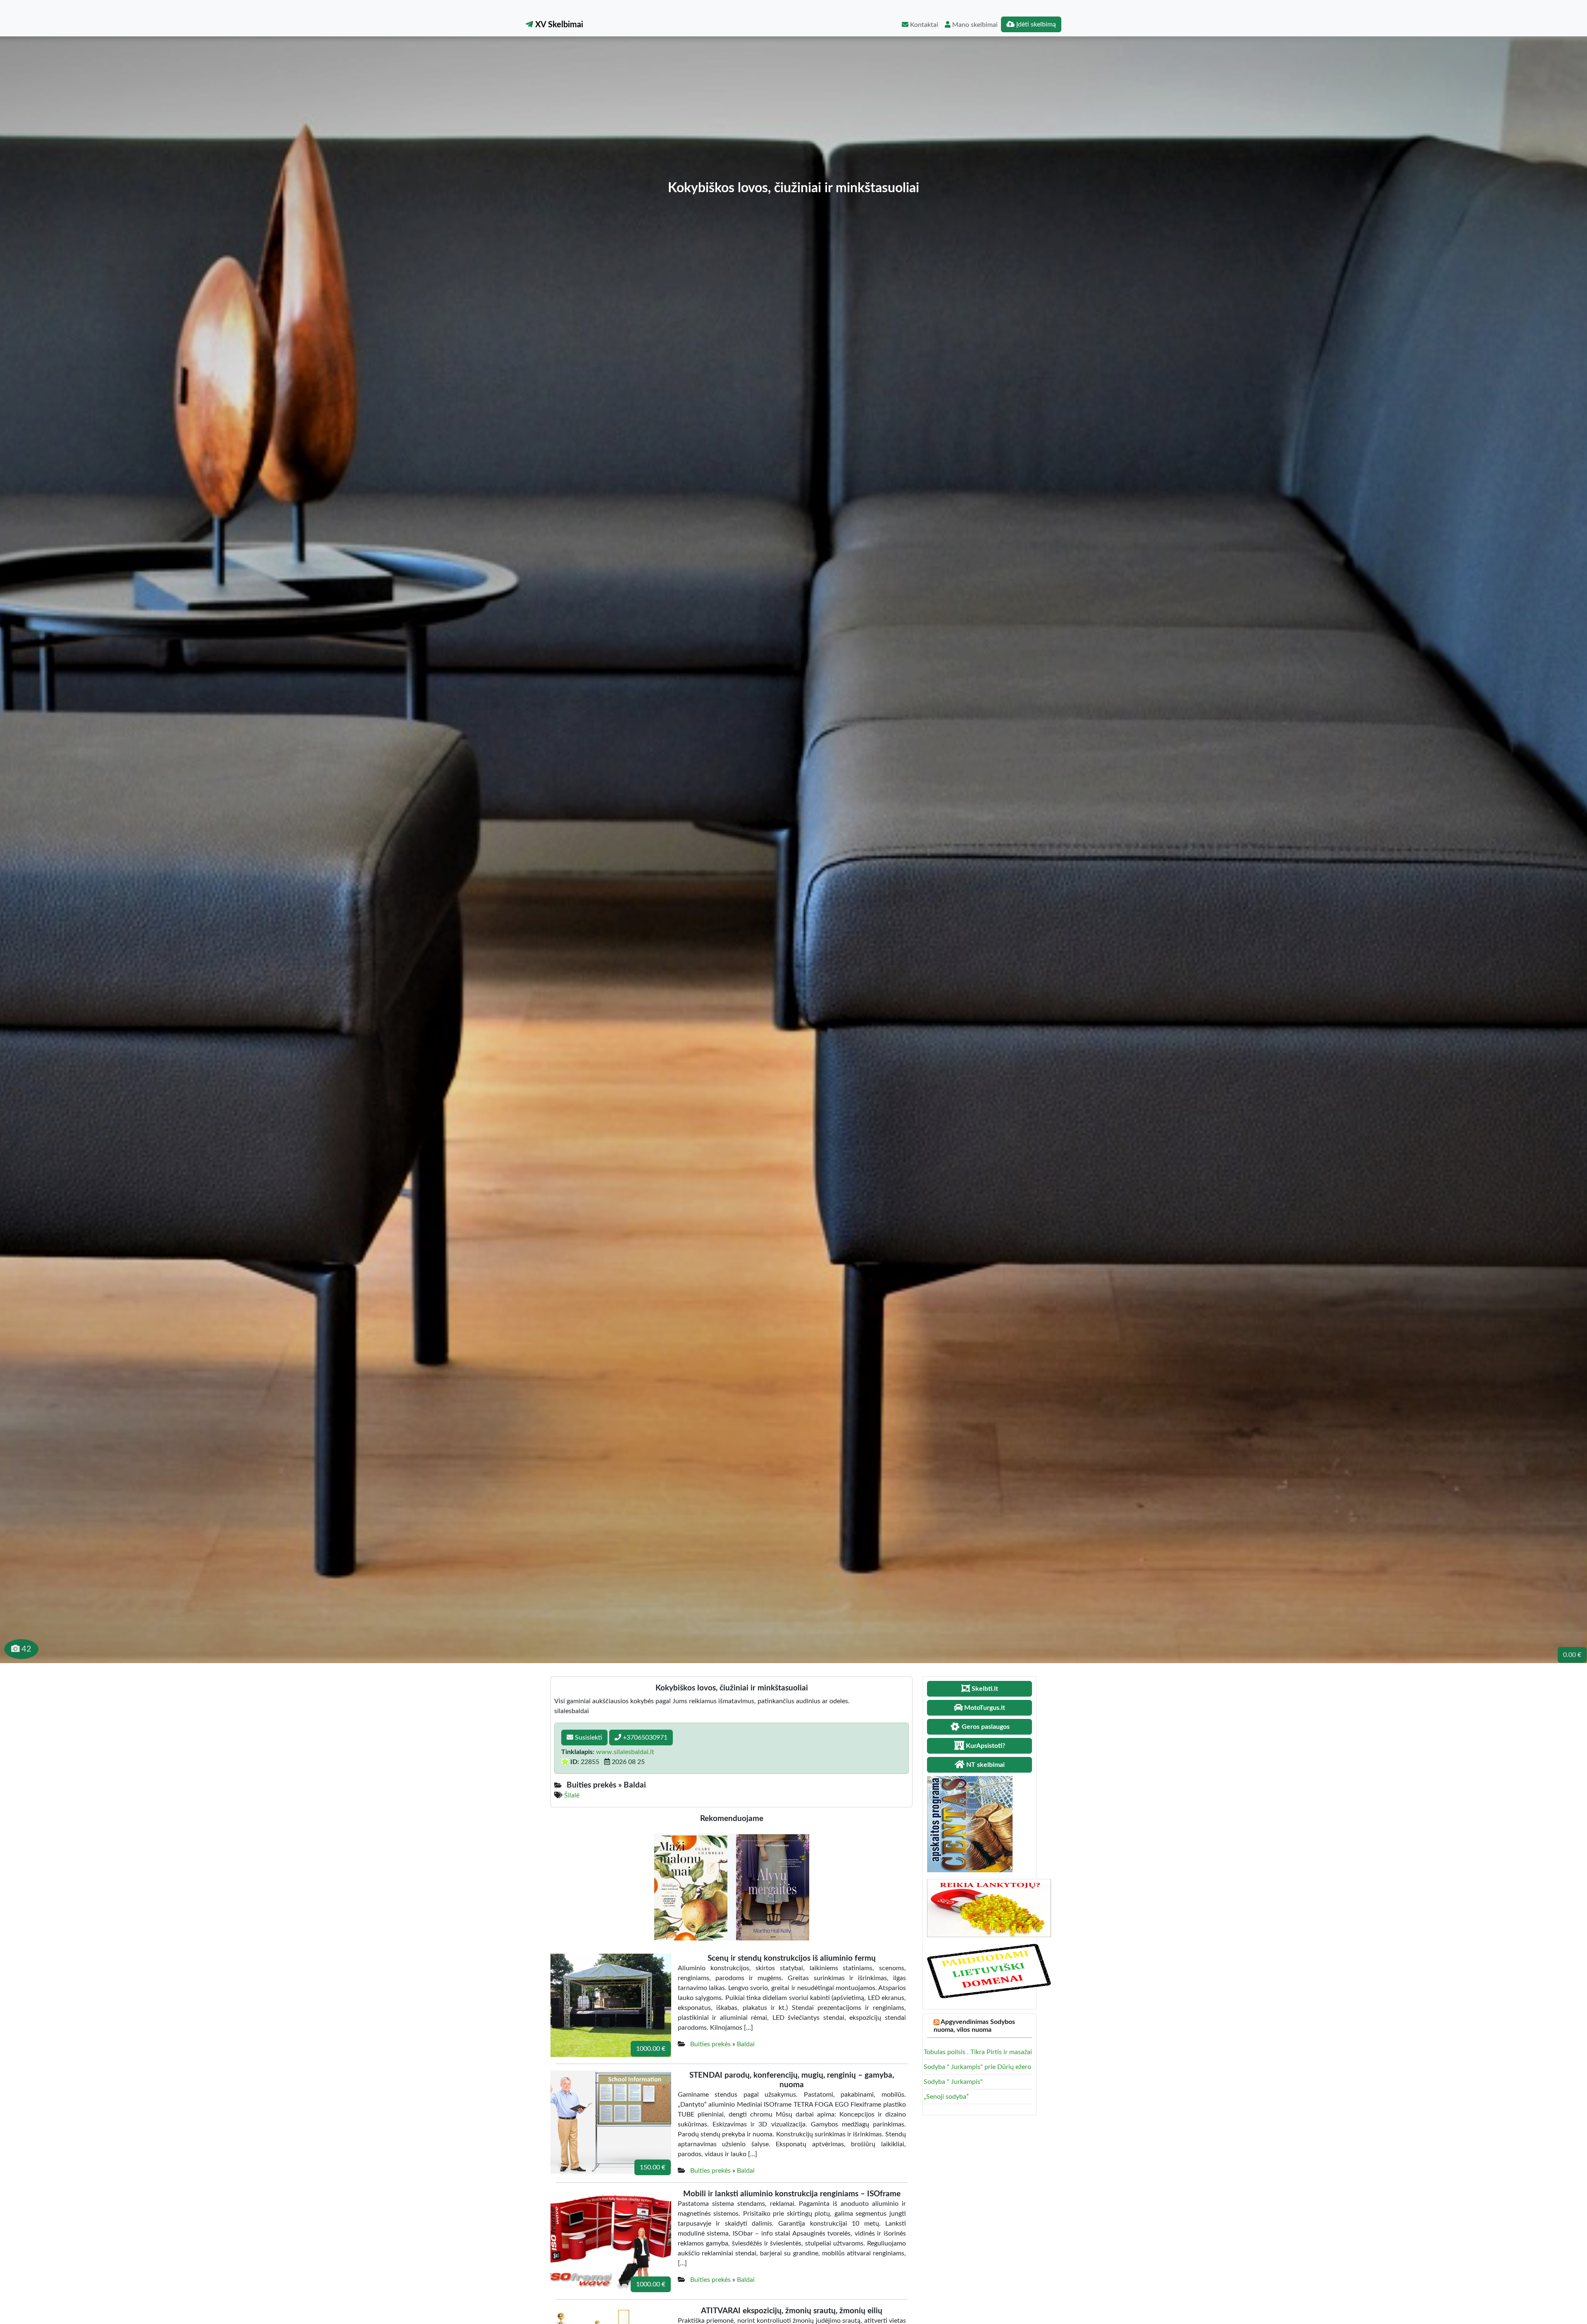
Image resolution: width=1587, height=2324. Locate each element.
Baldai (746, 2044)
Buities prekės (710, 2044)
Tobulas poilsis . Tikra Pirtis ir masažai (978, 2052)
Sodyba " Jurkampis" (953, 2082)
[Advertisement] (793, 118)
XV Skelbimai (558, 25)
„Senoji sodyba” (946, 2097)
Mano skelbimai (974, 25)
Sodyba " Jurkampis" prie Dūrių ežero (977, 2067)
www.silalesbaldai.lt (625, 1752)
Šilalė (572, 1795)
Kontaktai (923, 25)
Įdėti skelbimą (1035, 24)
